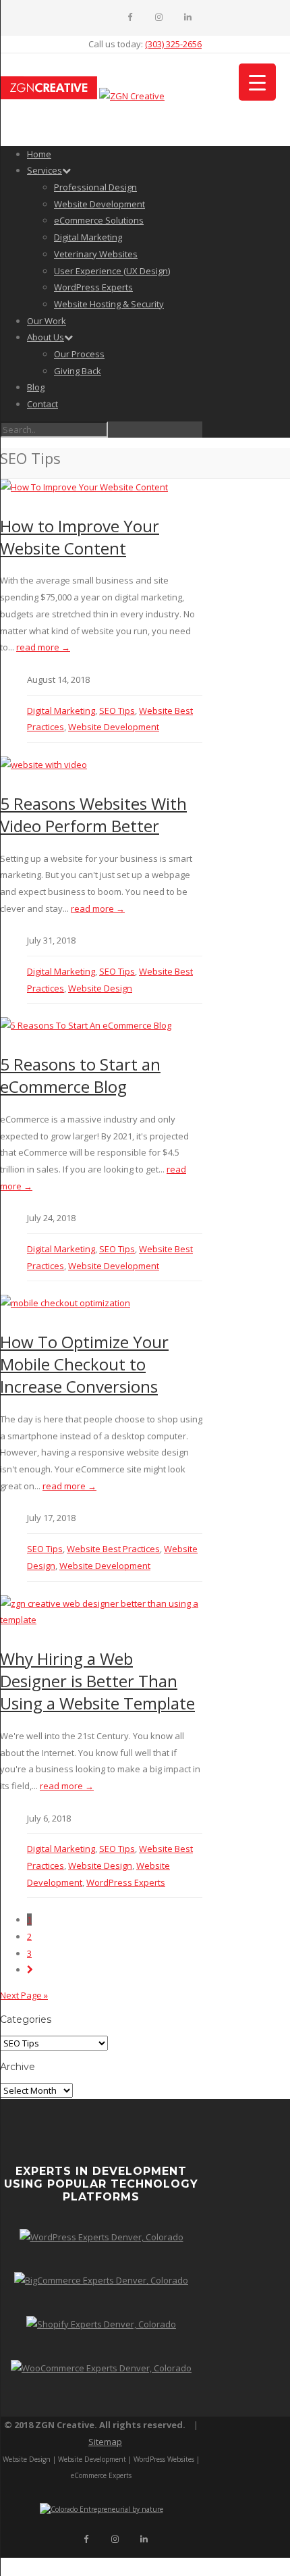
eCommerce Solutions (99, 220)
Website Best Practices (113, 1549)
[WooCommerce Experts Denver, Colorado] (101, 2368)
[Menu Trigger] (257, 82)
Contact (42, 404)
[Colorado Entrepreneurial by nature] (101, 2509)
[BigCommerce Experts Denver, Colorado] (101, 2280)
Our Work (47, 321)
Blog (36, 387)
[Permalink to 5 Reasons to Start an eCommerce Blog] (86, 1025)
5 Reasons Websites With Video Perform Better (93, 815)
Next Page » (24, 1995)
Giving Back (78, 371)
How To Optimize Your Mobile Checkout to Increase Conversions (84, 1364)
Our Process (79, 354)
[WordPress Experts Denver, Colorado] (101, 2237)
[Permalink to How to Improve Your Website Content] (84, 487)
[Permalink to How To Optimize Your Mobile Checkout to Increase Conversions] (65, 1303)
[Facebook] (130, 17)
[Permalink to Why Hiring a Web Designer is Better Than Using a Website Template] (101, 1620)
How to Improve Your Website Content (80, 537)
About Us (46, 337)
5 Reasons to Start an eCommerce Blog (80, 1075)
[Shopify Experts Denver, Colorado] (101, 2324)
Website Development (99, 204)
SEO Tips (117, 711)
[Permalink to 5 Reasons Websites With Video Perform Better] (43, 765)
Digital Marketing (88, 237)
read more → (43, 647)
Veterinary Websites (96, 254)
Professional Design (95, 187)
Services (45, 170)
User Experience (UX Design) (112, 271)
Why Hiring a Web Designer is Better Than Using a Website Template (97, 1681)
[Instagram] (159, 17)
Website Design (100, 988)
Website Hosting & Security (109, 304)
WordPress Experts (93, 287)
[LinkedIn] (188, 17)
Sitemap (105, 2442)
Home (39, 154)
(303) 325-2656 (173, 44)
